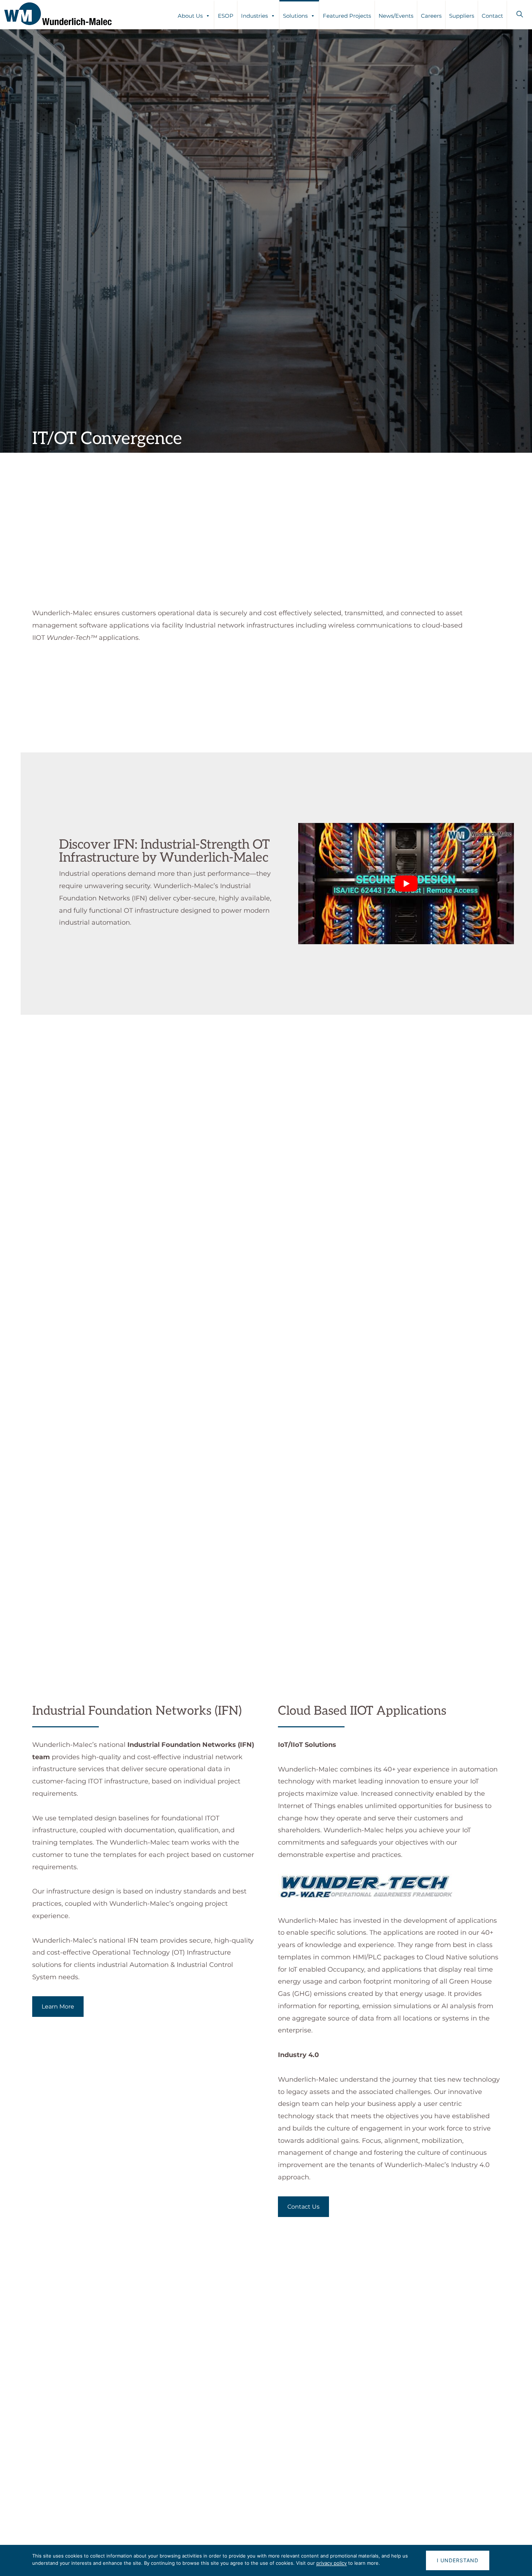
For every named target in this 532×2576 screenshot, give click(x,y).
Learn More (58, 2007)
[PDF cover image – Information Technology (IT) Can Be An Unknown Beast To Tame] (82, 1614)
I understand (458, 2560)
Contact (492, 16)
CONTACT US (266, 2472)
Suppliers (462, 16)
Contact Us (303, 2207)
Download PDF (182, 1168)
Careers (431, 16)
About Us (190, 16)
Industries (254, 16)
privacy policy (332, 2563)
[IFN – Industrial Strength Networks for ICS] (82, 1306)
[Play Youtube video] (406, 884)
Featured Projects (347, 16)
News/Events (396, 16)
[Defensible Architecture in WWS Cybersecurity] (82, 1150)
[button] (520, 14)
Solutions (295, 16)
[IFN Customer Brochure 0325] (82, 1461)
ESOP (226, 16)
